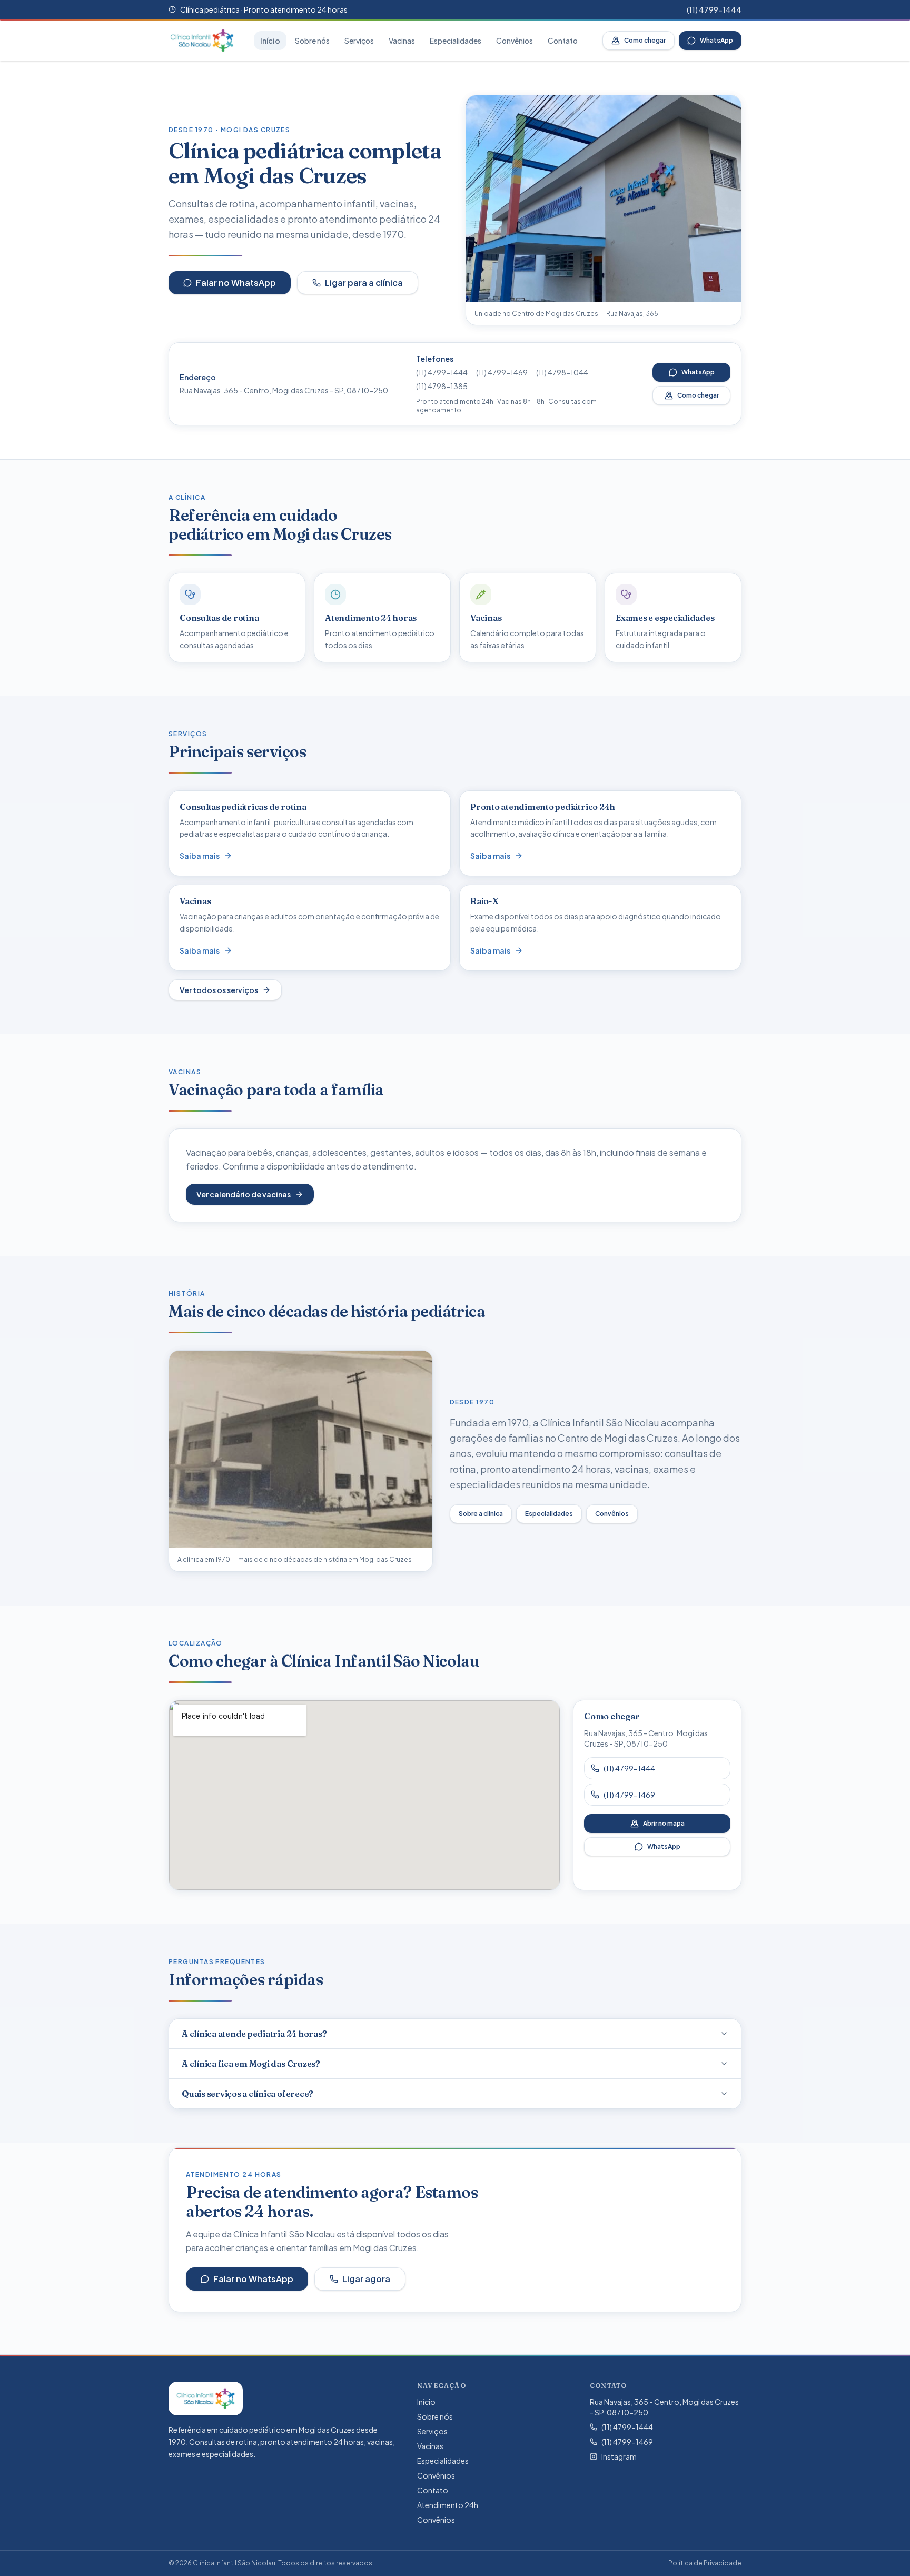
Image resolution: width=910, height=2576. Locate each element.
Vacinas (402, 41)
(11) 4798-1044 (562, 372)
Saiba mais (200, 856)
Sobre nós (312, 41)
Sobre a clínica (481, 1514)
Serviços (359, 41)
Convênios (515, 41)
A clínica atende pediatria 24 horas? (254, 2034)
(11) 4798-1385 (442, 386)
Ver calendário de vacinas (244, 1194)
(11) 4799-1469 (502, 372)
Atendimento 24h (448, 2505)
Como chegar (645, 40)
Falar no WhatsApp (236, 283)
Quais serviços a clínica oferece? (248, 2094)
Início (270, 41)
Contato (563, 41)
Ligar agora (366, 2279)
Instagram (619, 2456)
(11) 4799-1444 (714, 9)
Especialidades (456, 41)
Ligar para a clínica (364, 283)
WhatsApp (716, 40)
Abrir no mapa (664, 1823)
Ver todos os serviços (219, 990)
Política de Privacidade (705, 2563)
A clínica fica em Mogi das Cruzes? (251, 2064)
